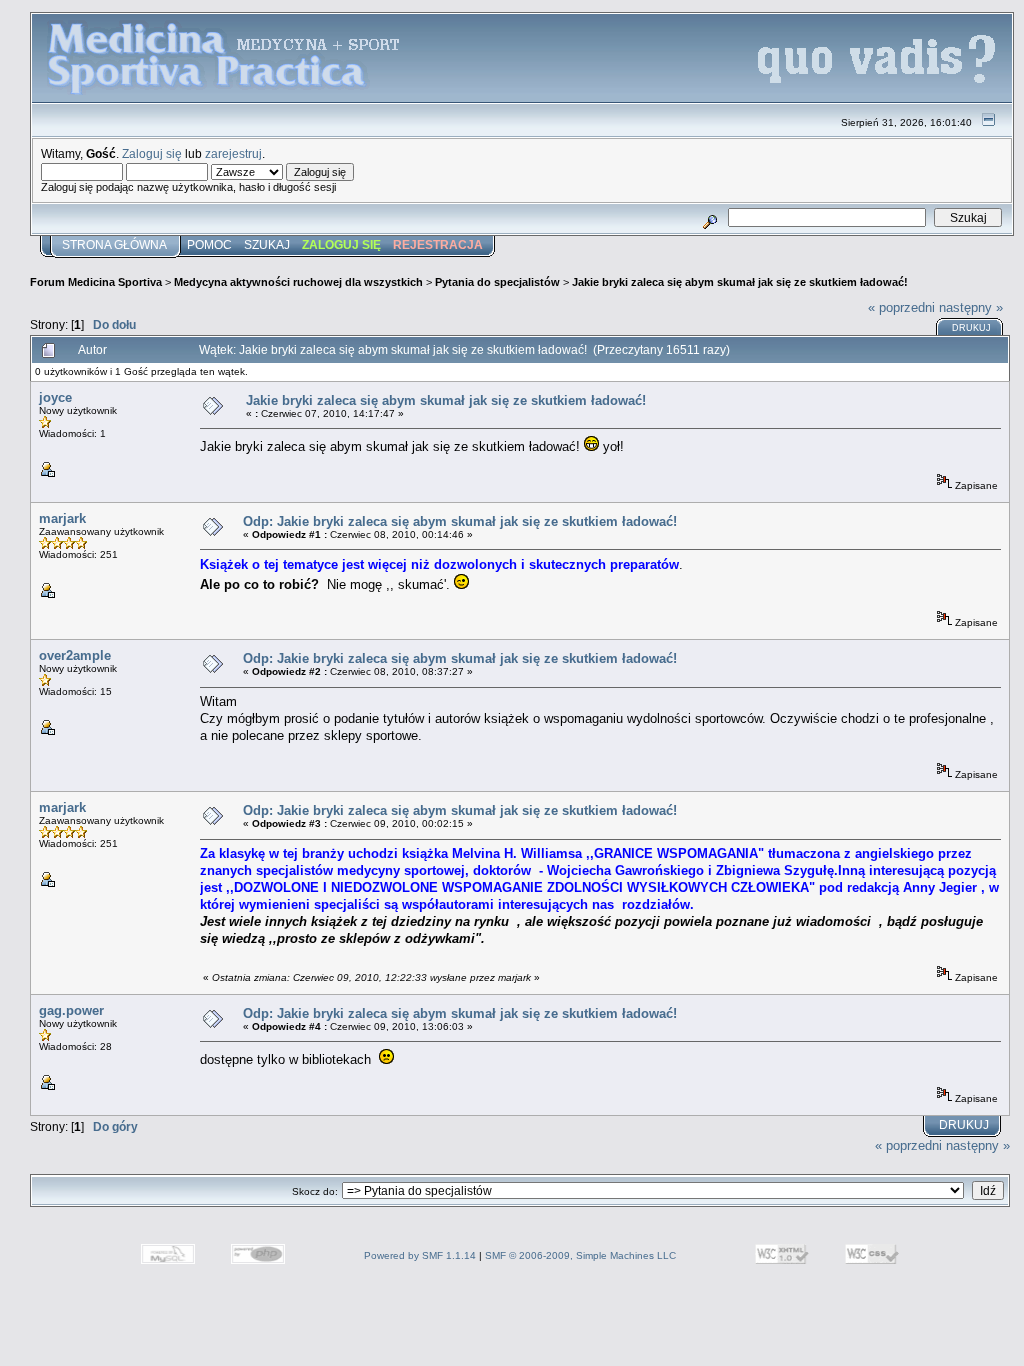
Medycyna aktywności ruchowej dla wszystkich (298, 282)
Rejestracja (438, 245)
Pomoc (209, 245)
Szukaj (267, 245)
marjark (62, 518)
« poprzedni (901, 307)
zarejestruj (233, 153)
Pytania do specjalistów (497, 282)
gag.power (71, 1010)
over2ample (75, 655)
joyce (55, 397)
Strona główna (114, 245)
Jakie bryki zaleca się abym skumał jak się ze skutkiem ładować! (740, 282)
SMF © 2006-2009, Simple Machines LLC (580, 1255)
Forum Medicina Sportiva (96, 282)
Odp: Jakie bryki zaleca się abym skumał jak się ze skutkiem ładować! (460, 521)
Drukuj (971, 328)
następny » (971, 307)
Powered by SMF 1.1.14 (420, 1255)
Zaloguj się (152, 153)
